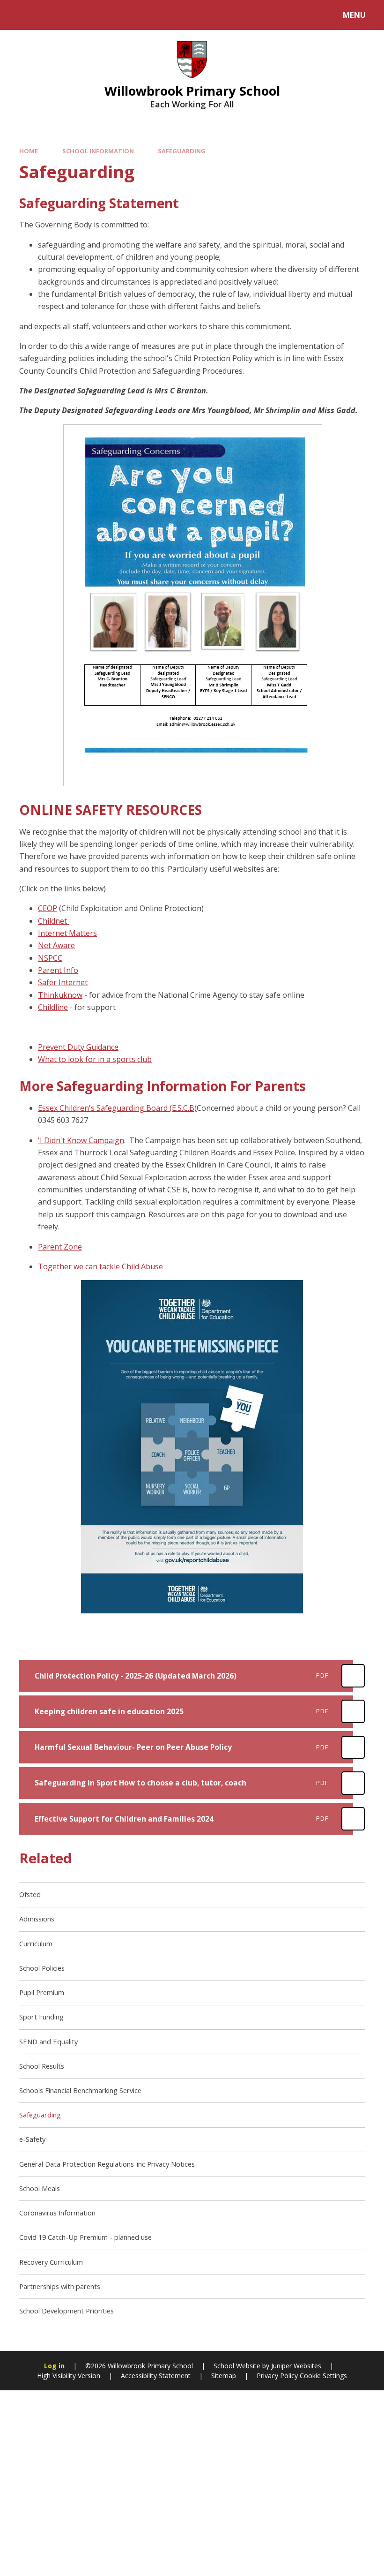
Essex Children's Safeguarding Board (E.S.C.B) (117, 1108)
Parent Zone (60, 1247)
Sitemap (224, 2376)
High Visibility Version (69, 2376)
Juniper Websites (296, 2366)
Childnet (53, 921)
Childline (53, 1007)
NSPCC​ (50, 958)
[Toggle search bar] (20, 15)
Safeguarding (182, 151)
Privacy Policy (277, 2376)
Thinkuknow (60, 995)
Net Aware (56, 945)
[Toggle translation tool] (46, 15)
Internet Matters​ (67, 933)
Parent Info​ (58, 970)
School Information (98, 151)
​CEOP (48, 908)
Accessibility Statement (156, 2376)
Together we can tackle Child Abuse (100, 1266)
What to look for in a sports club (95, 1059)
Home (29, 151)
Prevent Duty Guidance (78, 1047)
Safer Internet (63, 982)
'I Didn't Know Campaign (81, 1140)
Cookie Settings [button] (323, 2376)
